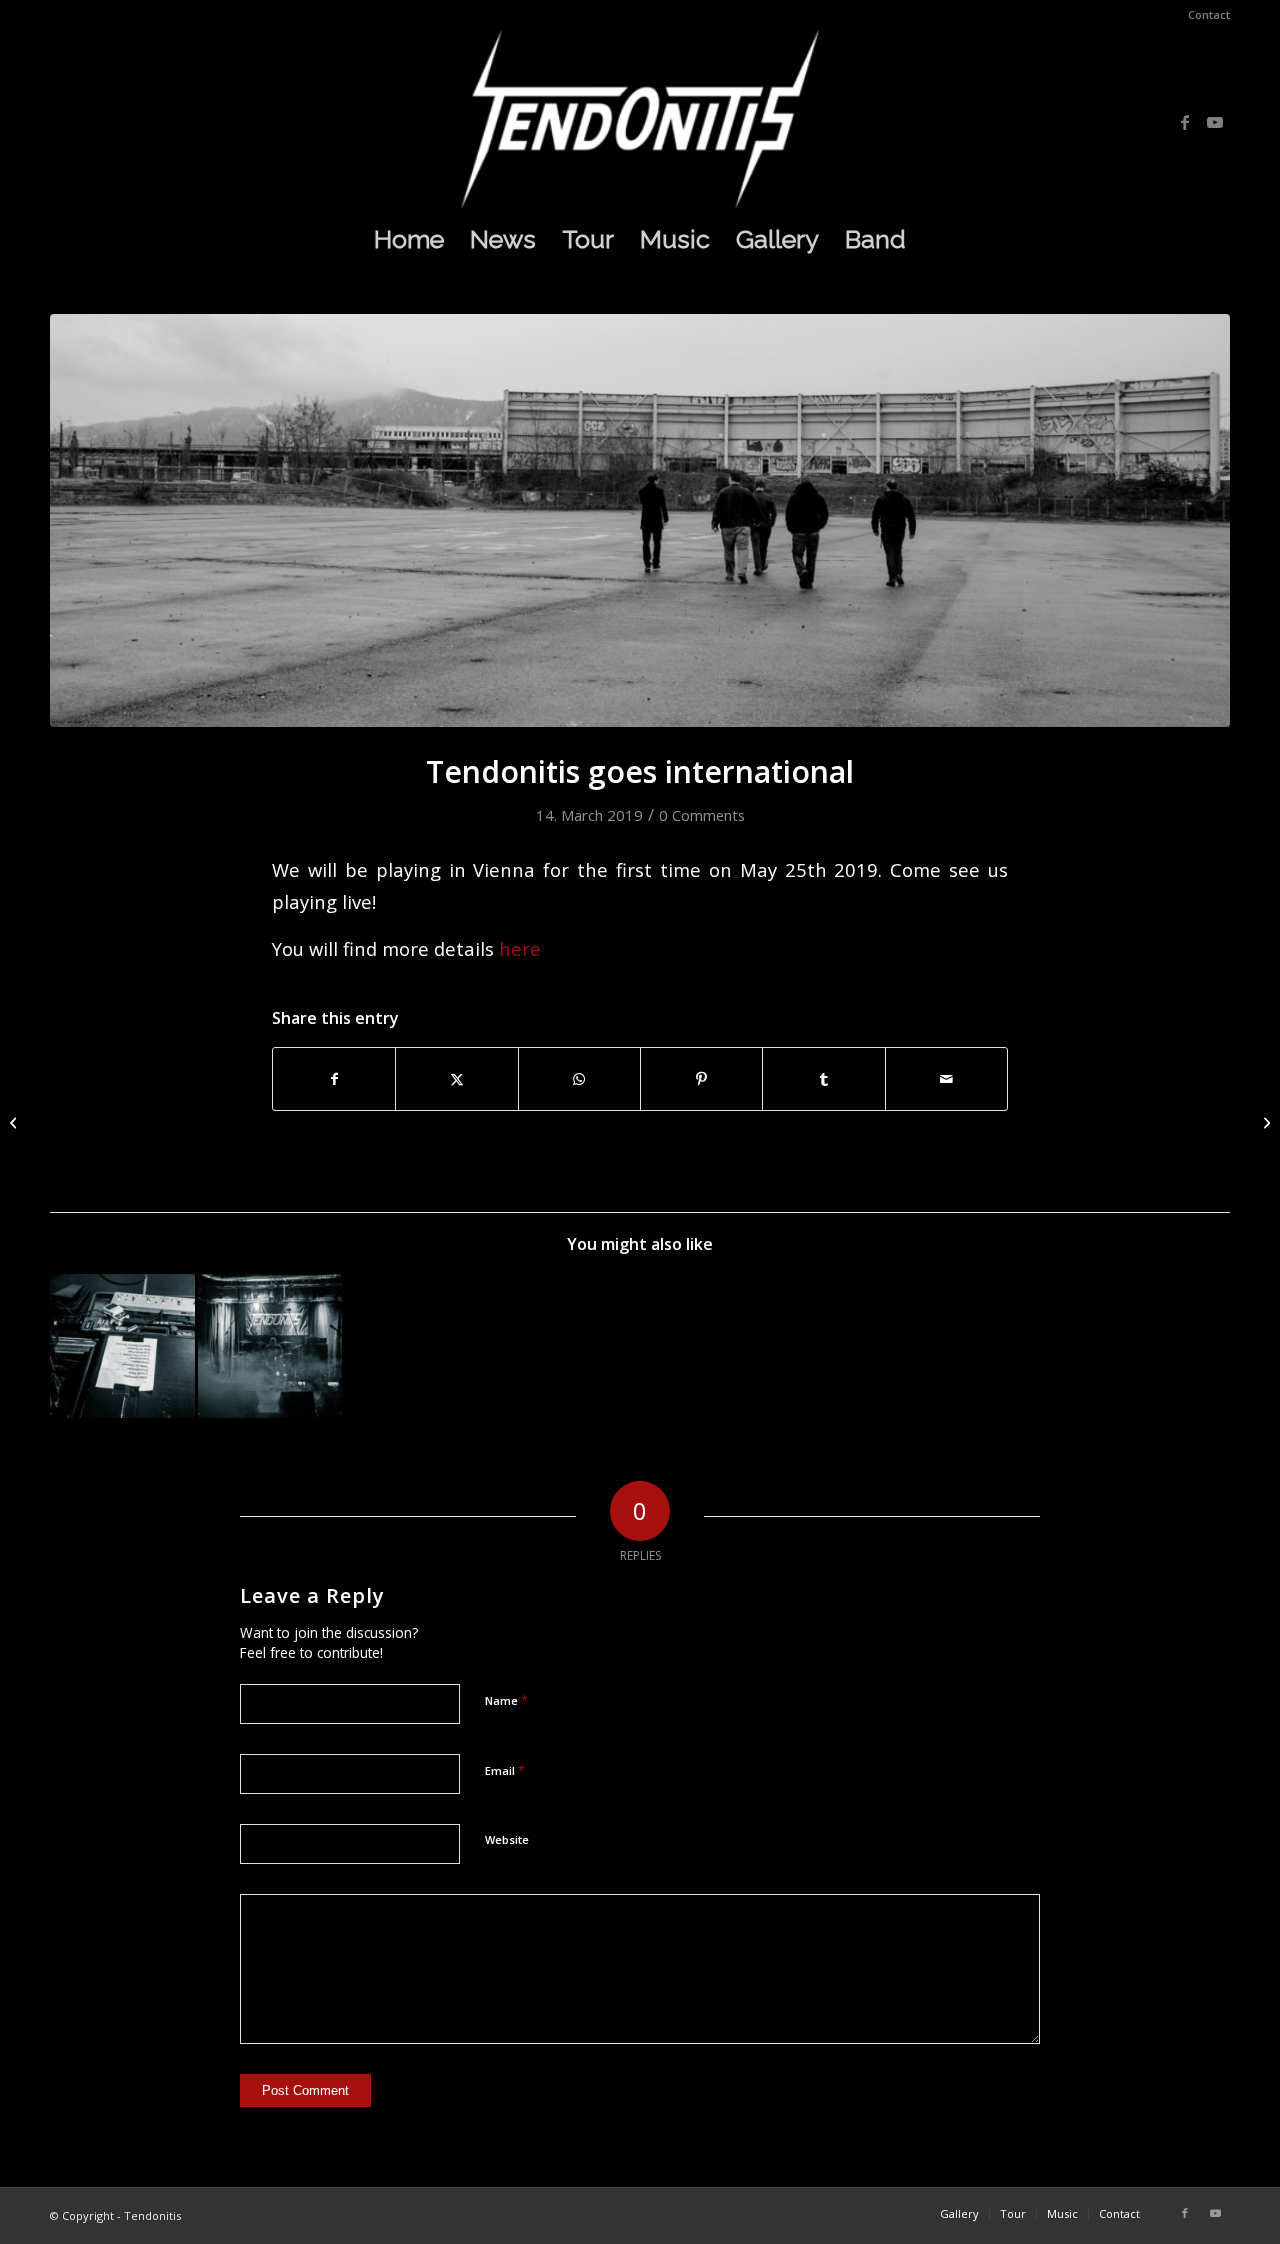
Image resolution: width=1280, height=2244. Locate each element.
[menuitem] (1204, 15)
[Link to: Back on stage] (270, 1346)
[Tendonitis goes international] (640, 520)
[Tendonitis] (640, 119)
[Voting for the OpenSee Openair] (15, 1122)
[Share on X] (456, 1079)
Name (506, 1700)
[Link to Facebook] (1185, 122)
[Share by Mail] (946, 1079)
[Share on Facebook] (334, 1079)
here (520, 948)
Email (505, 1770)
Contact (1209, 14)
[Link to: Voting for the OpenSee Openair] (122, 1346)
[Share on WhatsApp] (579, 1079)
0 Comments (702, 815)
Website (507, 1839)
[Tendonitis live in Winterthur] (1264, 1122)
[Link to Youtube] (1215, 122)
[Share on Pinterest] (701, 1079)
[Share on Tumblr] (823, 1079)
